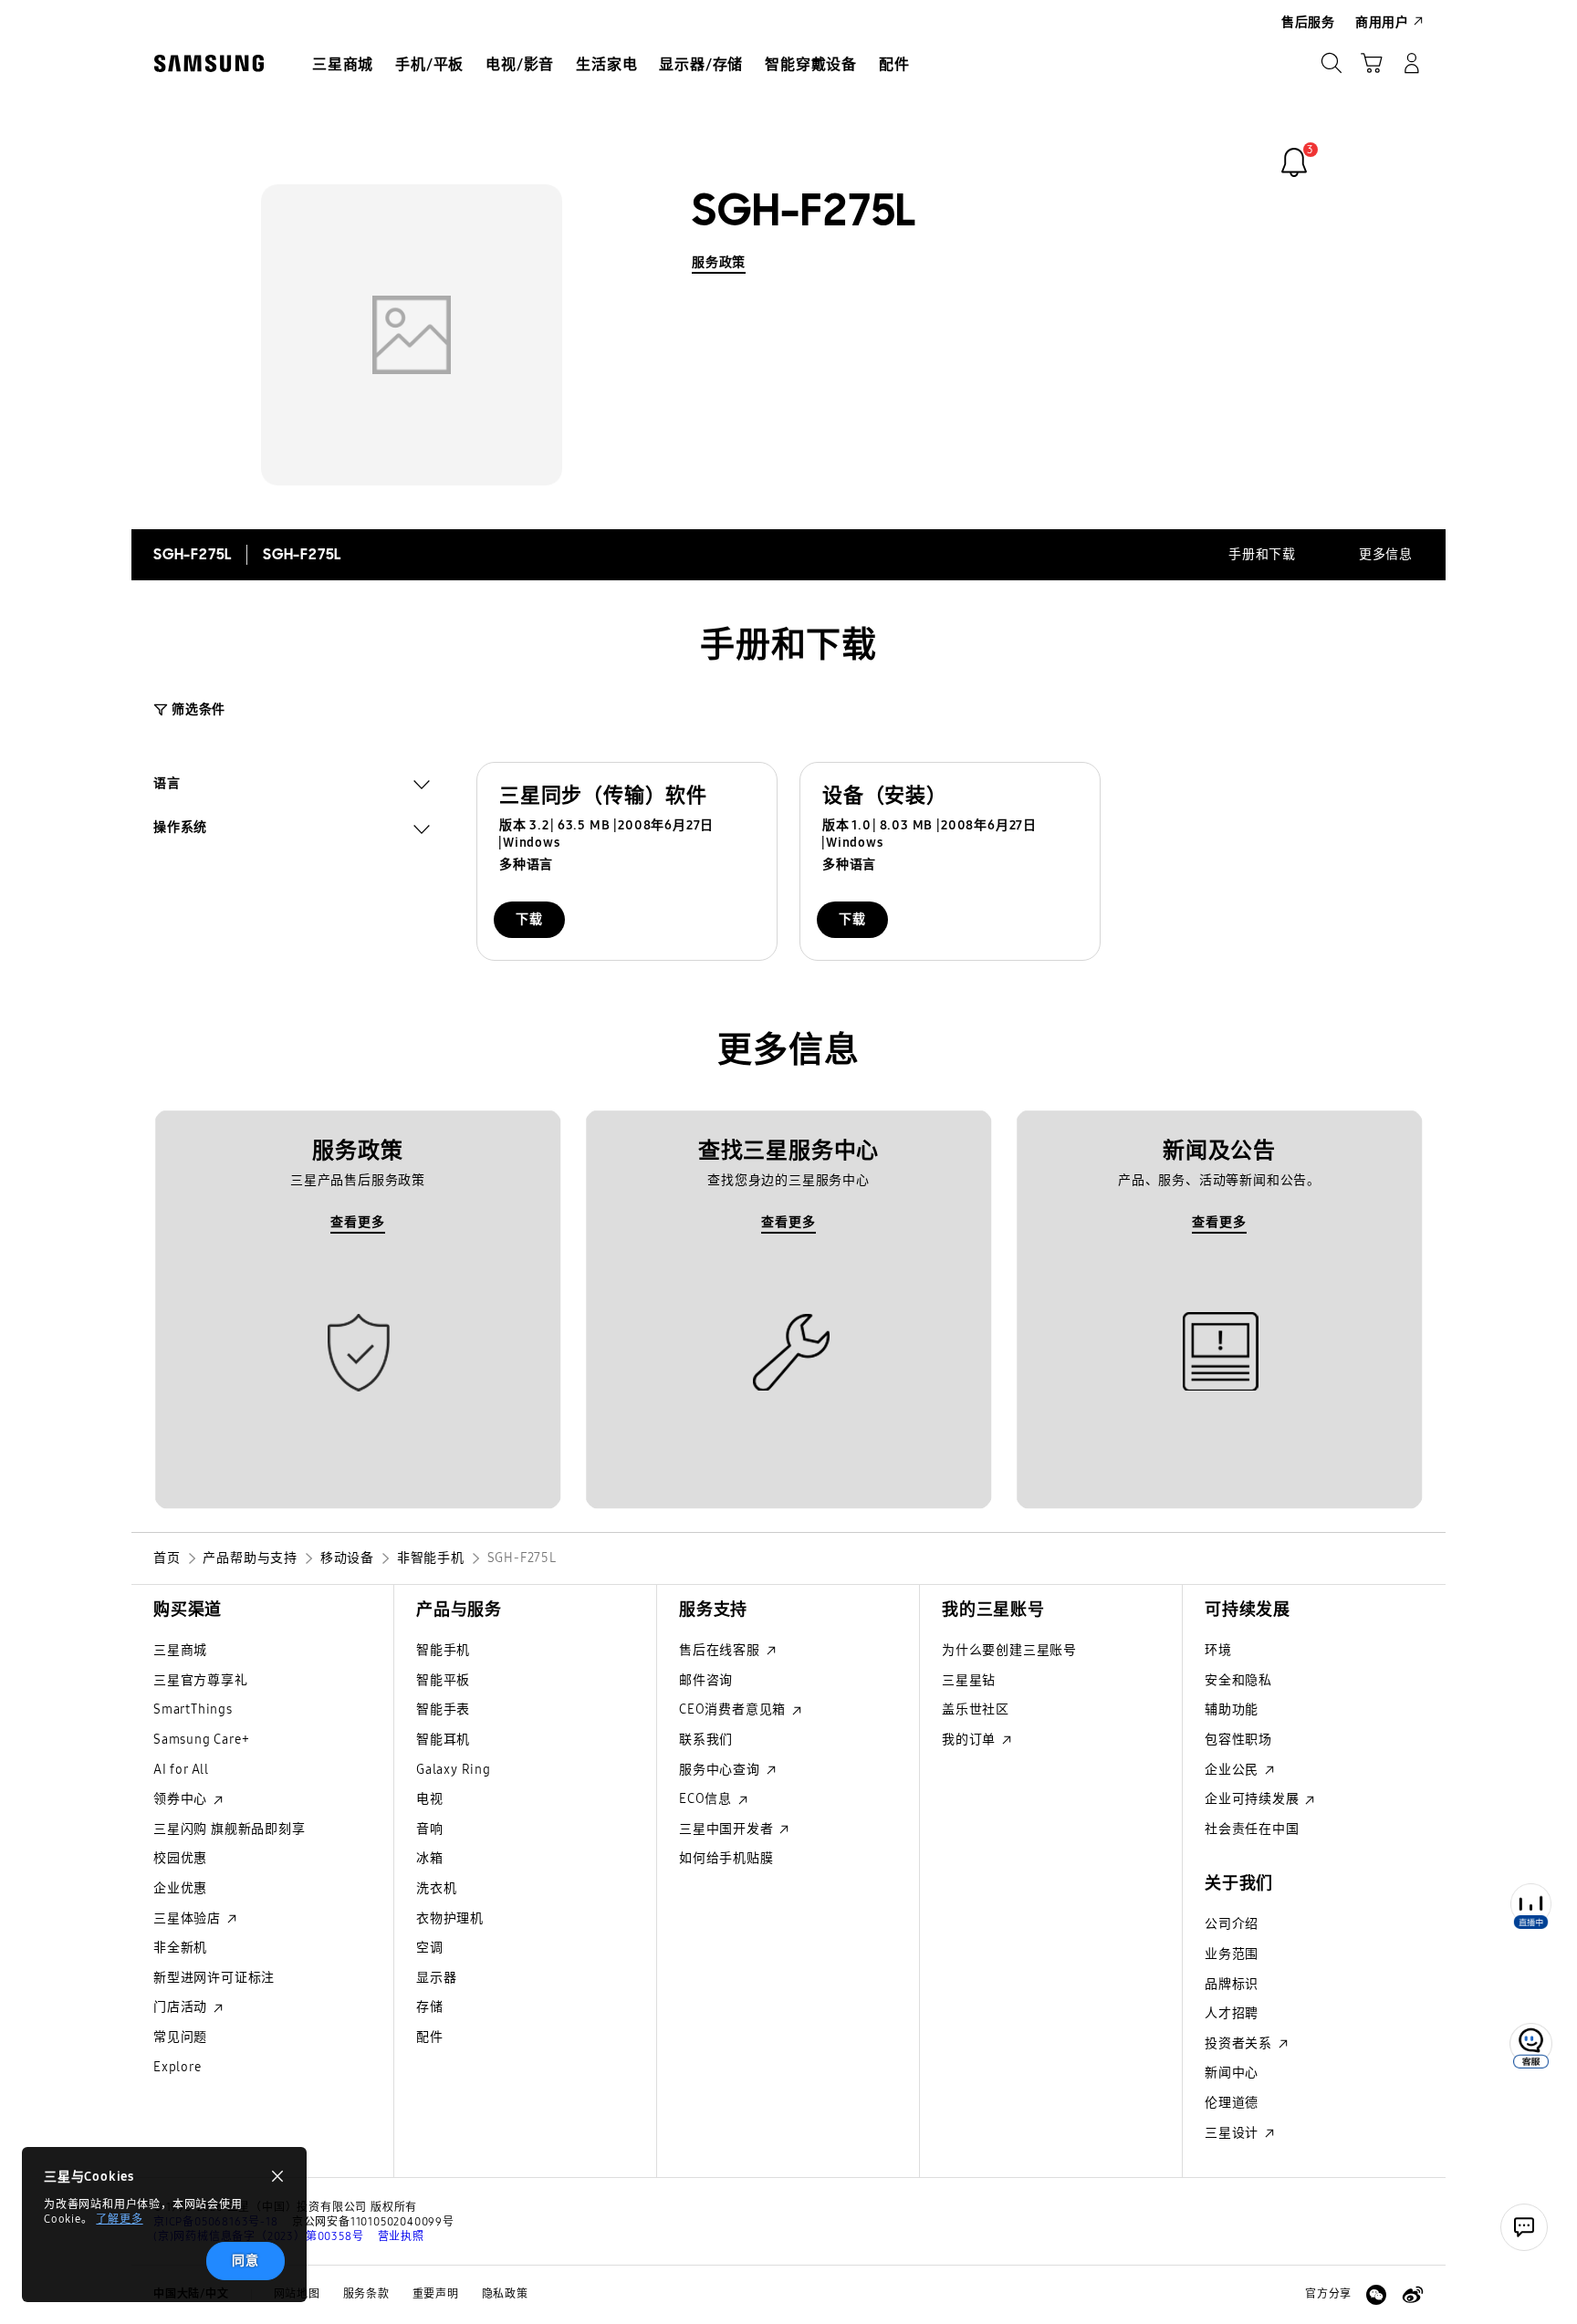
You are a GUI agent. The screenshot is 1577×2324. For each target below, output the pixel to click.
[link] (1294, 162)
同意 (245, 2261)
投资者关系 (1240, 2043)
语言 (167, 786)
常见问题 (180, 2037)
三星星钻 (969, 1680)
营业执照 (401, 2236)
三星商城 (180, 1650)
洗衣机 (436, 1888)
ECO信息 (707, 1799)
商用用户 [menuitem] (1382, 22)
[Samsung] (209, 63)
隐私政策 (505, 2294)
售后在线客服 (721, 1650)
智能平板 (443, 1680)
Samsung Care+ (201, 1740)
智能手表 (443, 1709)
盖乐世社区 (976, 1709)
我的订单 (971, 1740)
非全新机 (180, 1948)
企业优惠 (180, 1888)
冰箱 (430, 1858)
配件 (430, 2037)
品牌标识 (1232, 1984)
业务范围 (1232, 1954)
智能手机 (443, 1650)
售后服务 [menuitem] (1308, 22)
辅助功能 (1232, 1709)
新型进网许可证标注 (214, 1978)
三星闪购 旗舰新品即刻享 (230, 1829)
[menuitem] (343, 65)
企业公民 (1233, 1770)
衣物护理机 (450, 1918)
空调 (430, 1948)
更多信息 (1386, 554)
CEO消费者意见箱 (734, 1709)
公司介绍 (1232, 1924)
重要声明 (436, 2294)
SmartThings (193, 1709)
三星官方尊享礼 (201, 1680)
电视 (430, 1799)
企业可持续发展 (1253, 1799)
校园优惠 (180, 1858)
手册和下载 (1262, 554)
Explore (178, 2067)
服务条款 (366, 2294)
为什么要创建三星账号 (1009, 1650)
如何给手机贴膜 (726, 1858)
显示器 (436, 1978)
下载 (529, 919)
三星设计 (1233, 2133)
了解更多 (119, 2219)
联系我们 (706, 1740)
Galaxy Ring (454, 1770)
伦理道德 (1232, 2103)
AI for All (181, 1770)
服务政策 (719, 262)
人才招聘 (1232, 2013)
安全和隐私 (1238, 1680)
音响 (430, 1829)
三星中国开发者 (728, 1829)
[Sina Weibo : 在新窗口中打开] (1413, 2295)
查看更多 (357, 1222)
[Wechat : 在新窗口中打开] (1376, 2295)
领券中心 (182, 1799)
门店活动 (182, 2007)
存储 (430, 2007)
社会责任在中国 (1252, 1829)
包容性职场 (1238, 1740)
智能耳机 (443, 1740)
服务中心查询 (721, 1770)
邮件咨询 (706, 1680)
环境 (1218, 1650)
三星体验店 (189, 1918)
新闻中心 (1232, 2073)
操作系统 (180, 829)
